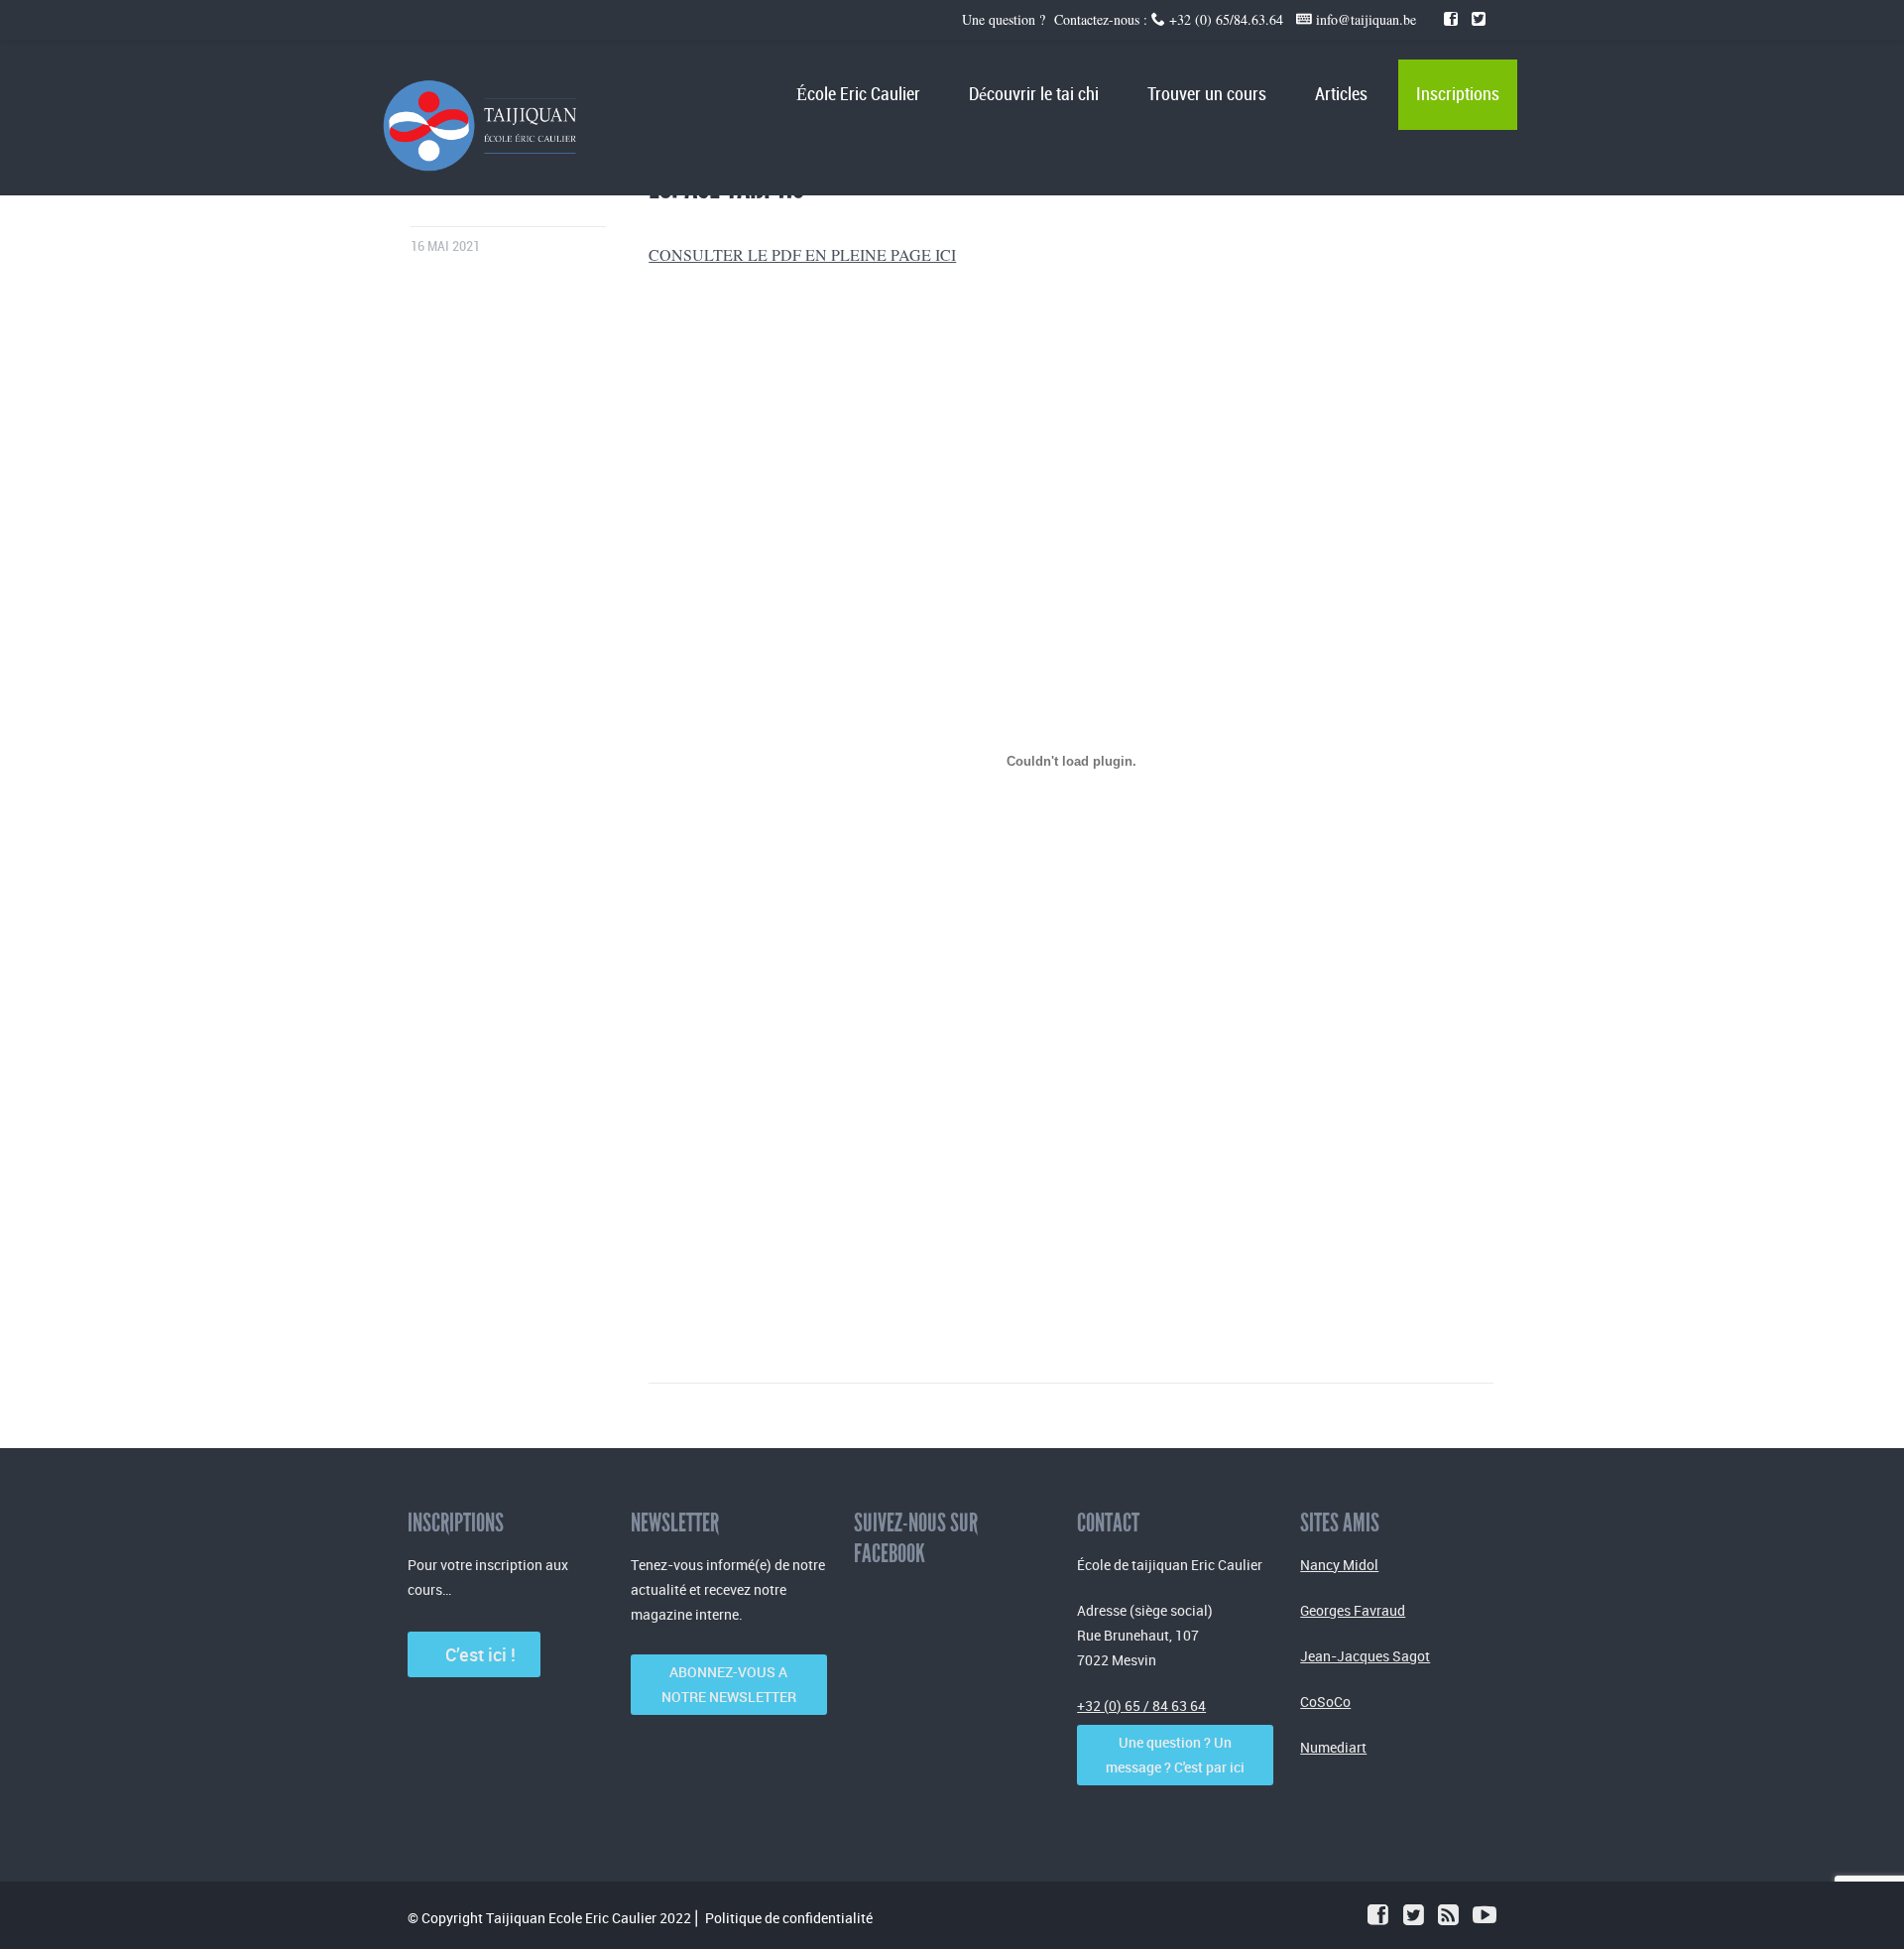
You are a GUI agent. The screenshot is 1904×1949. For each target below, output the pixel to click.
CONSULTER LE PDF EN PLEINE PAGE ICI (802, 254)
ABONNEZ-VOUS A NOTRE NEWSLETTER (729, 1684)
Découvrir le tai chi (1034, 95)
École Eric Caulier (858, 95)
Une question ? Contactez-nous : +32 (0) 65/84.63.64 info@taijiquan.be (1191, 19)
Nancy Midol (1339, 1565)
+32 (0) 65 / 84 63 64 (1141, 1705)
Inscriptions (1458, 95)
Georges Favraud (1353, 1610)
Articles (1341, 95)
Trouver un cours (1207, 95)
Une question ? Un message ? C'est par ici (1175, 1755)
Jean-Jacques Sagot (1365, 1656)
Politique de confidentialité (789, 1918)
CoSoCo (1325, 1702)
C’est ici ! (475, 1654)
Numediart (1333, 1747)
